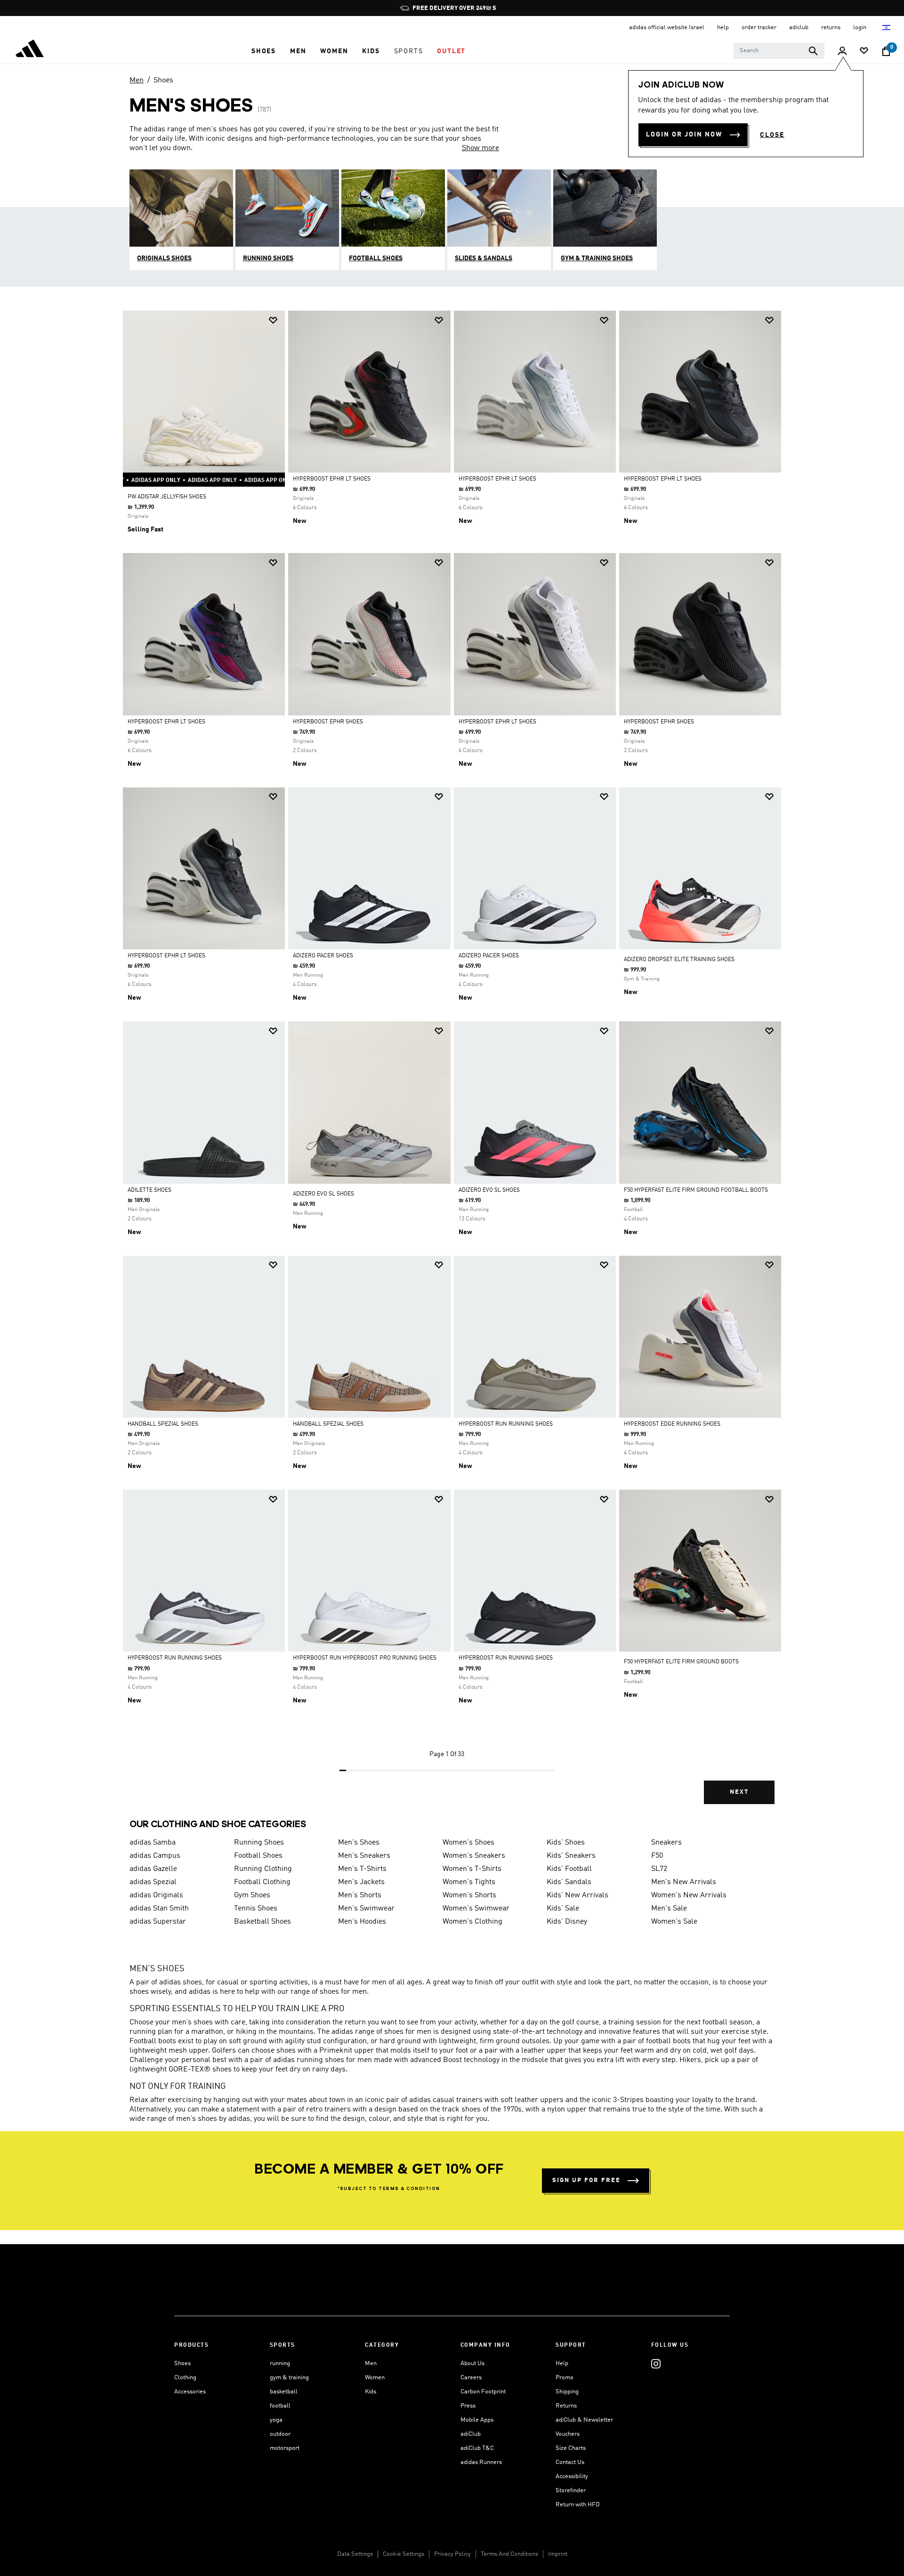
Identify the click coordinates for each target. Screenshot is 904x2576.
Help (562, 2363)
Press (468, 2406)
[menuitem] (264, 51)
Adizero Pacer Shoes (323, 956)
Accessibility (572, 2476)
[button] (264, 51)
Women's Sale (674, 1922)
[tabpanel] (452, 1065)
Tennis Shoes (256, 1909)
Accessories (190, 2392)
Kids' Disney (567, 1922)
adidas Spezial (153, 1882)
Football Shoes (258, 1856)
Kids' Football (569, 1869)
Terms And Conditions (509, 2554)
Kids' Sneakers (571, 1856)
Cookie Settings (404, 2554)
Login (860, 28)
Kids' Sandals (569, 1882)
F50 (657, 1856)
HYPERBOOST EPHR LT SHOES (332, 479)
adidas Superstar (158, 1922)
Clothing (185, 2378)
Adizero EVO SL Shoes (323, 1194)
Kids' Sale (563, 1909)
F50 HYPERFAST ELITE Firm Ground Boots (681, 1662)
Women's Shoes (468, 1843)
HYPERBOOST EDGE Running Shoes (672, 1424)
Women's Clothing (472, 1922)
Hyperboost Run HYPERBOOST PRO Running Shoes (365, 1658)
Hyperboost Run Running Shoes (175, 1658)
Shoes (163, 80)
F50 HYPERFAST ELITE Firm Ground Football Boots (696, 1190)
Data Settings (355, 2554)
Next (739, 1792)
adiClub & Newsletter (584, 2420)
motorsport (285, 2448)
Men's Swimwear (366, 1909)
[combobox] (779, 51)
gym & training (289, 2378)
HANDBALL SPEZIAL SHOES (163, 1424)
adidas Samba (153, 1843)
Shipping (567, 2392)
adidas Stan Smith (159, 1909)
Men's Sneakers (364, 1856)
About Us (472, 2363)
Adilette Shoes (149, 1190)
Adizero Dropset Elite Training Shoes (679, 960)
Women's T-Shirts (472, 1869)
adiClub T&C (477, 2448)
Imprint (558, 2554)
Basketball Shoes (262, 1922)
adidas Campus (155, 1856)
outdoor (280, 2434)
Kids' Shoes (566, 1843)
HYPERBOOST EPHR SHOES (328, 722)
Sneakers (666, 1843)
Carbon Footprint (483, 2392)
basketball (284, 2392)
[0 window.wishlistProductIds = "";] (864, 52)
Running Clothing (263, 1869)
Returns (566, 2406)
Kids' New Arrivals (577, 1895)
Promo (565, 2378)
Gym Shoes (252, 1895)
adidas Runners (481, 2462)
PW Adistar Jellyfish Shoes (167, 497)
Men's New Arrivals (684, 1882)
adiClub (471, 2434)
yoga (276, 2420)
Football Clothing (262, 1882)
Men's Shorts (360, 1895)
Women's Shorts (469, 1895)
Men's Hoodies (362, 1922)
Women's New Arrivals (689, 1895)
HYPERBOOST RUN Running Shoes (506, 1424)
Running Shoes (259, 1843)
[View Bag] (886, 51)
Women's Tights (469, 1882)
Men (137, 80)
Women (375, 2378)
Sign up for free (586, 2180)
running (280, 2363)
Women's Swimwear (476, 1909)
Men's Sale (669, 1909)
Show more (480, 148)
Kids (371, 2392)
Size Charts (571, 2448)
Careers (471, 2378)
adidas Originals (156, 1895)
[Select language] (887, 28)
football (280, 2406)
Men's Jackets (361, 1882)
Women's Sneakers (474, 1856)
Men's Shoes (359, 1843)
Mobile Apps (477, 2420)
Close (772, 135)
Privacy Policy (452, 2554)
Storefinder (571, 2491)
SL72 (659, 1869)
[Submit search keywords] (813, 51)
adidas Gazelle (153, 1869)
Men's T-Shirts (362, 1869)
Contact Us (570, 2462)
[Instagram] (656, 2363)
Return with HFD (578, 2505)
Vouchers (568, 2434)
